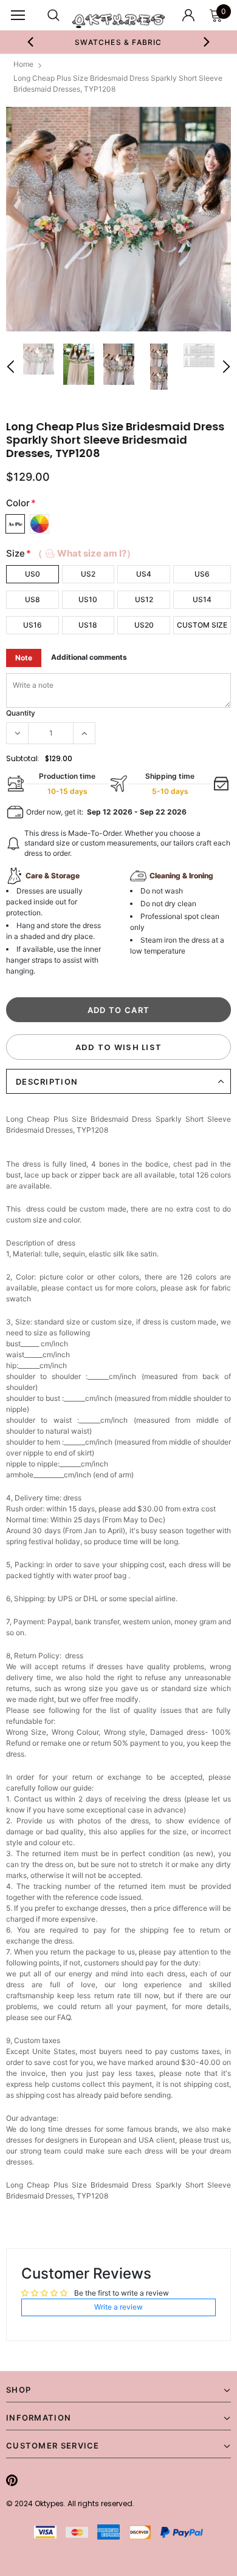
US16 (33, 625)
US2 (88, 574)
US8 (33, 599)
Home (23, 64)
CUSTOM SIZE (202, 625)
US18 (88, 625)
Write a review (118, 2307)
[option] (119, 42)
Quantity (21, 713)
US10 (88, 599)
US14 (202, 599)
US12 (144, 599)
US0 (33, 574)
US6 (202, 574)
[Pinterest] (12, 2480)
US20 (144, 625)
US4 (144, 574)
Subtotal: (23, 758)
